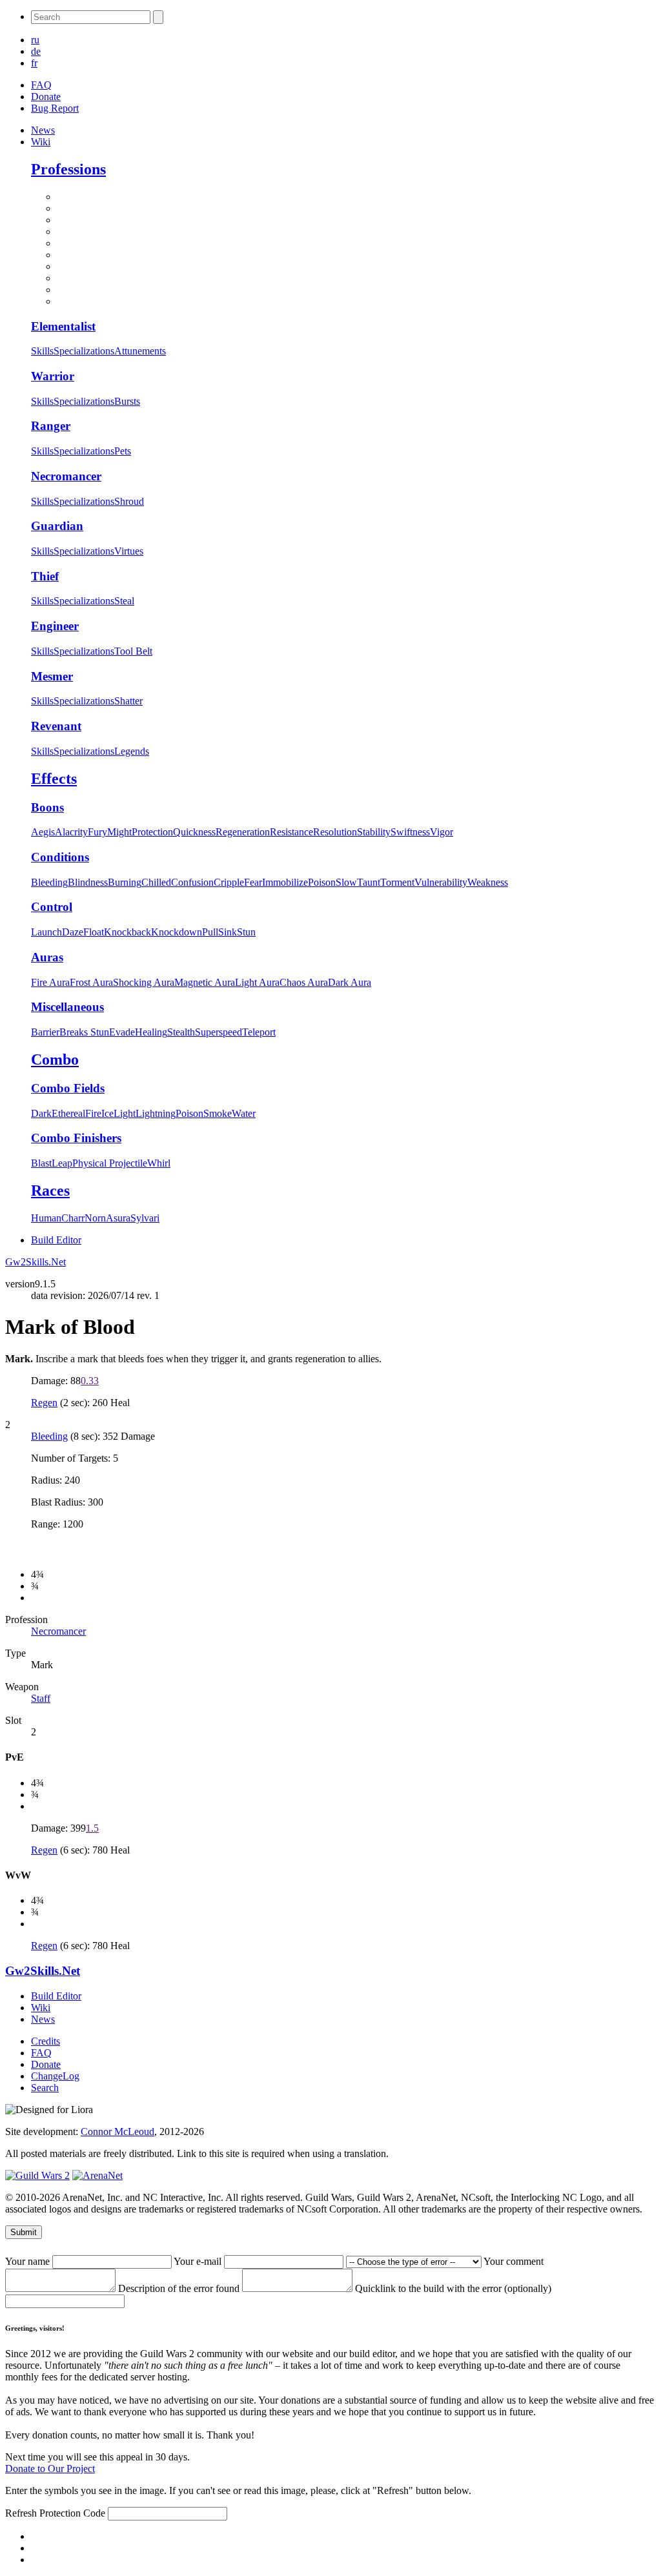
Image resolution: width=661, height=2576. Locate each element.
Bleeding (49, 882)
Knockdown (177, 932)
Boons (47, 807)
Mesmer (52, 676)
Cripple (229, 882)
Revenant (56, 726)
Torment (397, 882)
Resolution (335, 832)
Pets (123, 451)
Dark (41, 1113)
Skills (42, 351)
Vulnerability (441, 882)
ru (35, 40)
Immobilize (285, 882)
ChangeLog (55, 2076)
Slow (346, 882)
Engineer (55, 626)
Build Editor (56, 1240)
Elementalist (63, 326)
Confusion (192, 882)
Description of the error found (180, 2288)
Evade (122, 1032)
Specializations (84, 351)
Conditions (60, 857)
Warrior (53, 376)
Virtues (129, 551)
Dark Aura (350, 982)
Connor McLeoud (117, 2131)
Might (119, 832)
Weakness (488, 882)
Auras (47, 957)
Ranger (51, 426)
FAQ (41, 85)
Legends (132, 751)
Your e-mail (199, 2261)
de (36, 51)
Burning (125, 882)
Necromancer (66, 476)
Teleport (259, 1032)
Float (94, 932)
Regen (44, 1403)
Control (52, 907)
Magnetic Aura (205, 982)
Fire (93, 1113)
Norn (95, 1218)
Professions (68, 169)
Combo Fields (68, 1088)
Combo (55, 1059)
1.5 (92, 1828)
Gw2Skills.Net (36, 1262)
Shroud (129, 501)
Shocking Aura (144, 982)
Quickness (194, 832)
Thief (45, 576)
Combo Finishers (76, 1138)
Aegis (43, 832)
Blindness (88, 882)
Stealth (181, 1032)
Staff (41, 1698)
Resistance (291, 832)
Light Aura (257, 982)
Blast (41, 1163)
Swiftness (410, 832)
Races (50, 1191)
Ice (107, 1113)
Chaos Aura (304, 982)
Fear (253, 882)
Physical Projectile (110, 1163)
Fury (97, 832)
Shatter (128, 701)
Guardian (57, 526)
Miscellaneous (67, 1007)
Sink (228, 932)
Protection (152, 832)
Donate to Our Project (50, 2469)
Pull (210, 932)
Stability (374, 832)
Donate (46, 97)
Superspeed (219, 1032)
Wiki (41, 142)
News (43, 130)
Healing (151, 1032)
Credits (46, 2041)
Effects (54, 779)
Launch (46, 932)
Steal (124, 601)
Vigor (442, 832)
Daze (73, 932)
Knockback (127, 932)
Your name (29, 2261)
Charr (73, 1218)
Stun (246, 932)
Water (244, 1113)
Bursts (127, 401)
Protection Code (74, 2513)
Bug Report (55, 108)
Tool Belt (133, 651)
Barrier (45, 1032)
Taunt (369, 882)
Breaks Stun (84, 1032)
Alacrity (71, 832)
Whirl (159, 1163)
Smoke (218, 1113)
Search (45, 2088)
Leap (62, 1163)
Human (46, 1218)
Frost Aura (91, 982)
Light (125, 1113)
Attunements (140, 351)
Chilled (156, 882)
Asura (118, 1218)
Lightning (156, 1113)
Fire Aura (50, 982)
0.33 (90, 1381)
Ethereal (68, 1113)
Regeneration (243, 832)
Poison (322, 882)
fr (34, 63)
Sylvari (145, 1218)
